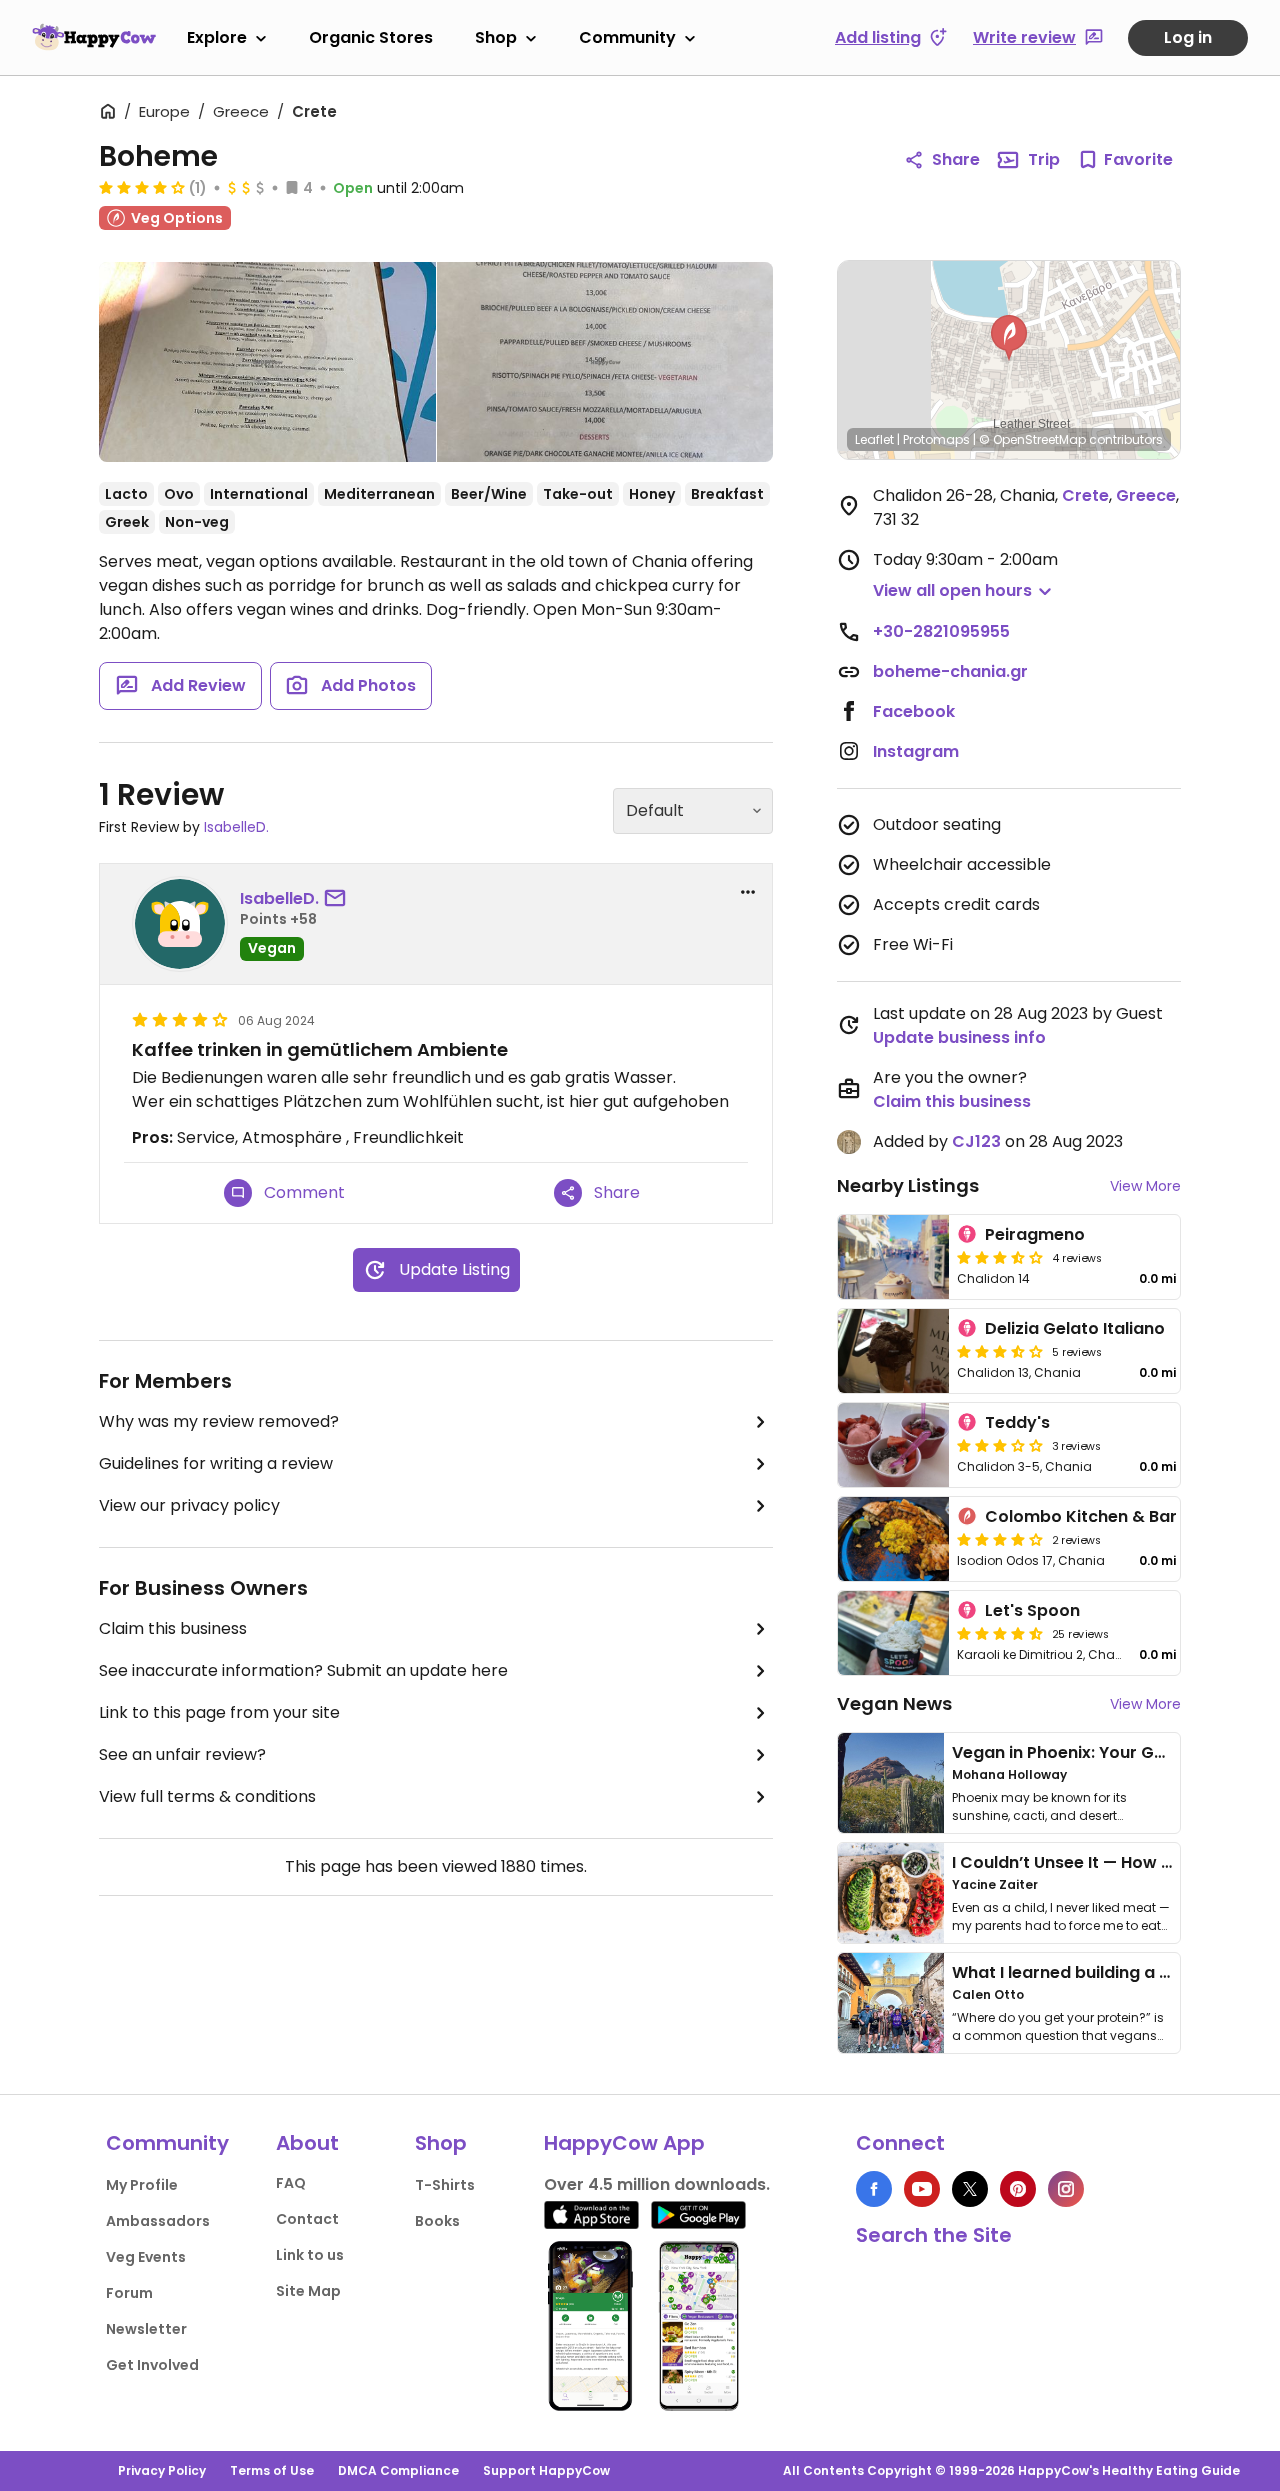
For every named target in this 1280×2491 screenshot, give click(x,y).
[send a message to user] (339, 899)
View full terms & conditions (207, 1796)
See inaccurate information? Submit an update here (303, 1670)
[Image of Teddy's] (893, 1445)
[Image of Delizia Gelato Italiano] (893, 1351)
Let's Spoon (1032, 1610)
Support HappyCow (546, 2470)
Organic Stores (371, 37)
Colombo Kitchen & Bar (1081, 1516)
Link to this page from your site (219, 1712)
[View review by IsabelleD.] (180, 924)
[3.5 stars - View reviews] (1000, 1257)
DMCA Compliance (398, 2470)
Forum (129, 2293)
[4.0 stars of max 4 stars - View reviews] (142, 187)
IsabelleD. (236, 827)
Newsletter (146, 2329)
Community (627, 37)
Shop (496, 37)
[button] (1009, 338)
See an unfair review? (182, 1754)
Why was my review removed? (219, 1421)
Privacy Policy (162, 2470)
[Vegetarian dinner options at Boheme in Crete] (605, 362)
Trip (1044, 159)
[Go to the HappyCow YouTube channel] (922, 2189)
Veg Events (146, 2257)
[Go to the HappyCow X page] (970, 2189)
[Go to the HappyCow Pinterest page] (1018, 2189)
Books (437, 2221)
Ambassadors (158, 2221)
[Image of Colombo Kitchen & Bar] (893, 1539)
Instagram (916, 751)
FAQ (291, 2183)
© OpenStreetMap (1032, 439)
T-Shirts (445, 2185)
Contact (307, 2219)
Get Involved (152, 2365)
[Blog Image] (891, 1783)
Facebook (914, 711)
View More (1145, 1186)
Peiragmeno (1035, 1234)
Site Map (308, 2291)
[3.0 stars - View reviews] (1000, 1445)
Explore (217, 37)
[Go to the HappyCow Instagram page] (1066, 2189)
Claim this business (173, 1628)
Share (956, 159)
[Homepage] (94, 37)
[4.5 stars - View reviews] (1000, 1633)
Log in (1188, 37)
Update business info (959, 1037)
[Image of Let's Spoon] (893, 1633)
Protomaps (936, 439)
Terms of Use (272, 2470)
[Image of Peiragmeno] (893, 1257)
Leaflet (874, 439)
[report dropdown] (748, 892)
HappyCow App (624, 2143)
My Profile (142, 2185)
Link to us (310, 2255)
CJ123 (976, 1141)
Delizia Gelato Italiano (1075, 1328)
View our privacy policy (189, 1505)
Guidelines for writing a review (216, 1463)
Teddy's (1017, 1422)
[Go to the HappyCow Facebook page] (874, 2189)
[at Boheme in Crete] (267, 362)
